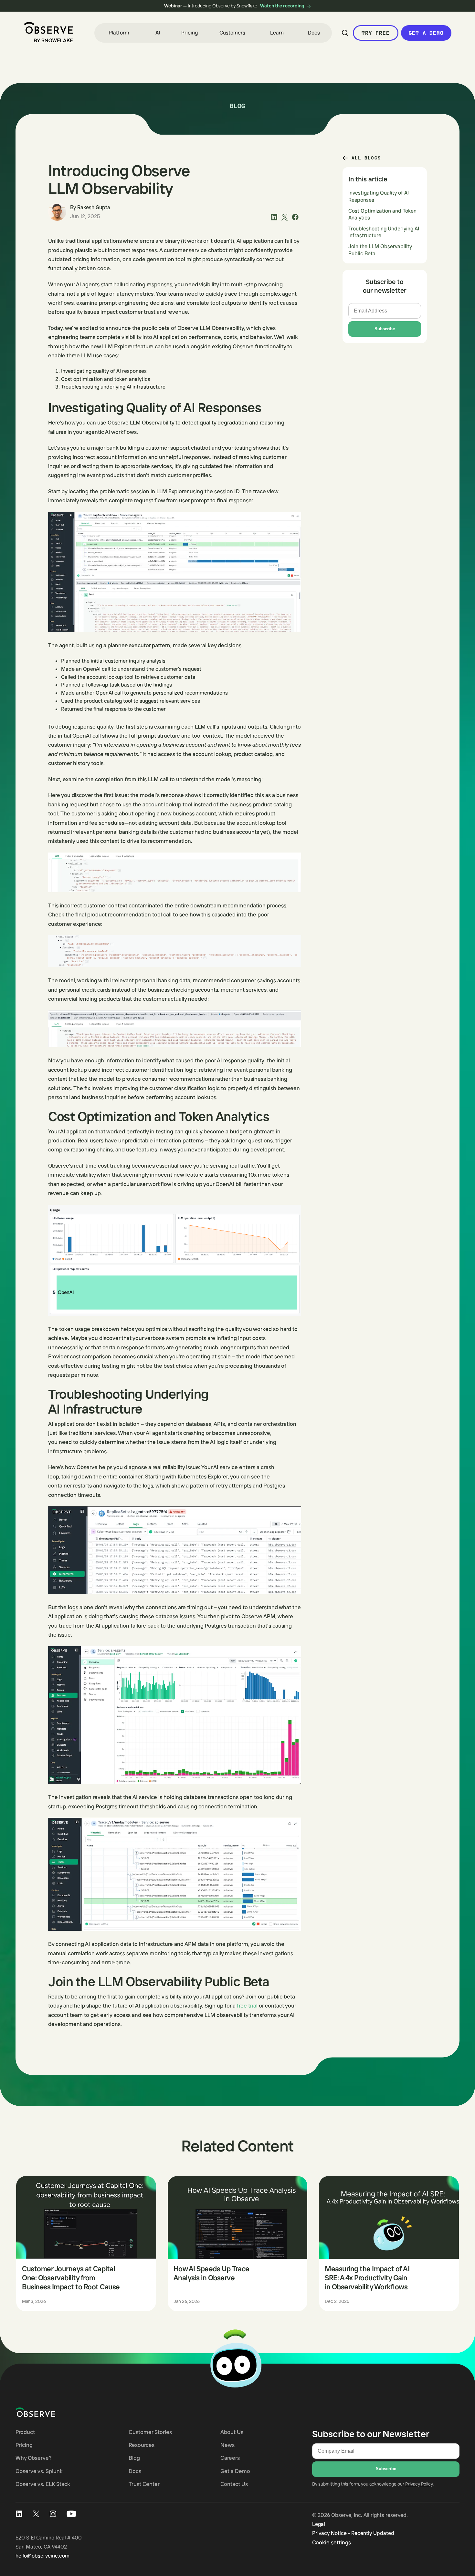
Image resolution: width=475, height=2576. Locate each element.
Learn (277, 33)
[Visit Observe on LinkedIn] (19, 2514)
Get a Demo (426, 33)
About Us (232, 2432)
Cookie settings (332, 2542)
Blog (134, 2458)
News (227, 2445)
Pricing (190, 33)
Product (25, 2432)
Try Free (375, 33)
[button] (119, 33)
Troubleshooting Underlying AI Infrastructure (384, 232)
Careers (230, 2458)
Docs (314, 33)
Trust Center (144, 2484)
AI (158, 33)
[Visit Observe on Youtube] (71, 2514)
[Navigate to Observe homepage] (47, 2412)
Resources (142, 2445)
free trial (247, 2005)
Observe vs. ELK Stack (43, 2484)
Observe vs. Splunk (39, 2471)
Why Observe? (34, 2458)
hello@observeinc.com (42, 2556)
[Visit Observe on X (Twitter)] (36, 2514)
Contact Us (234, 2484)
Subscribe (385, 329)
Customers (232, 33)
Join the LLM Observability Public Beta (380, 250)
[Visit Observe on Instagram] (53, 2514)
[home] (48, 32)
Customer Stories (150, 2432)
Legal (319, 2524)
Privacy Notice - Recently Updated (353, 2533)
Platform (119, 33)
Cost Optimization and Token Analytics (382, 214)
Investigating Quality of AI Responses (379, 197)
